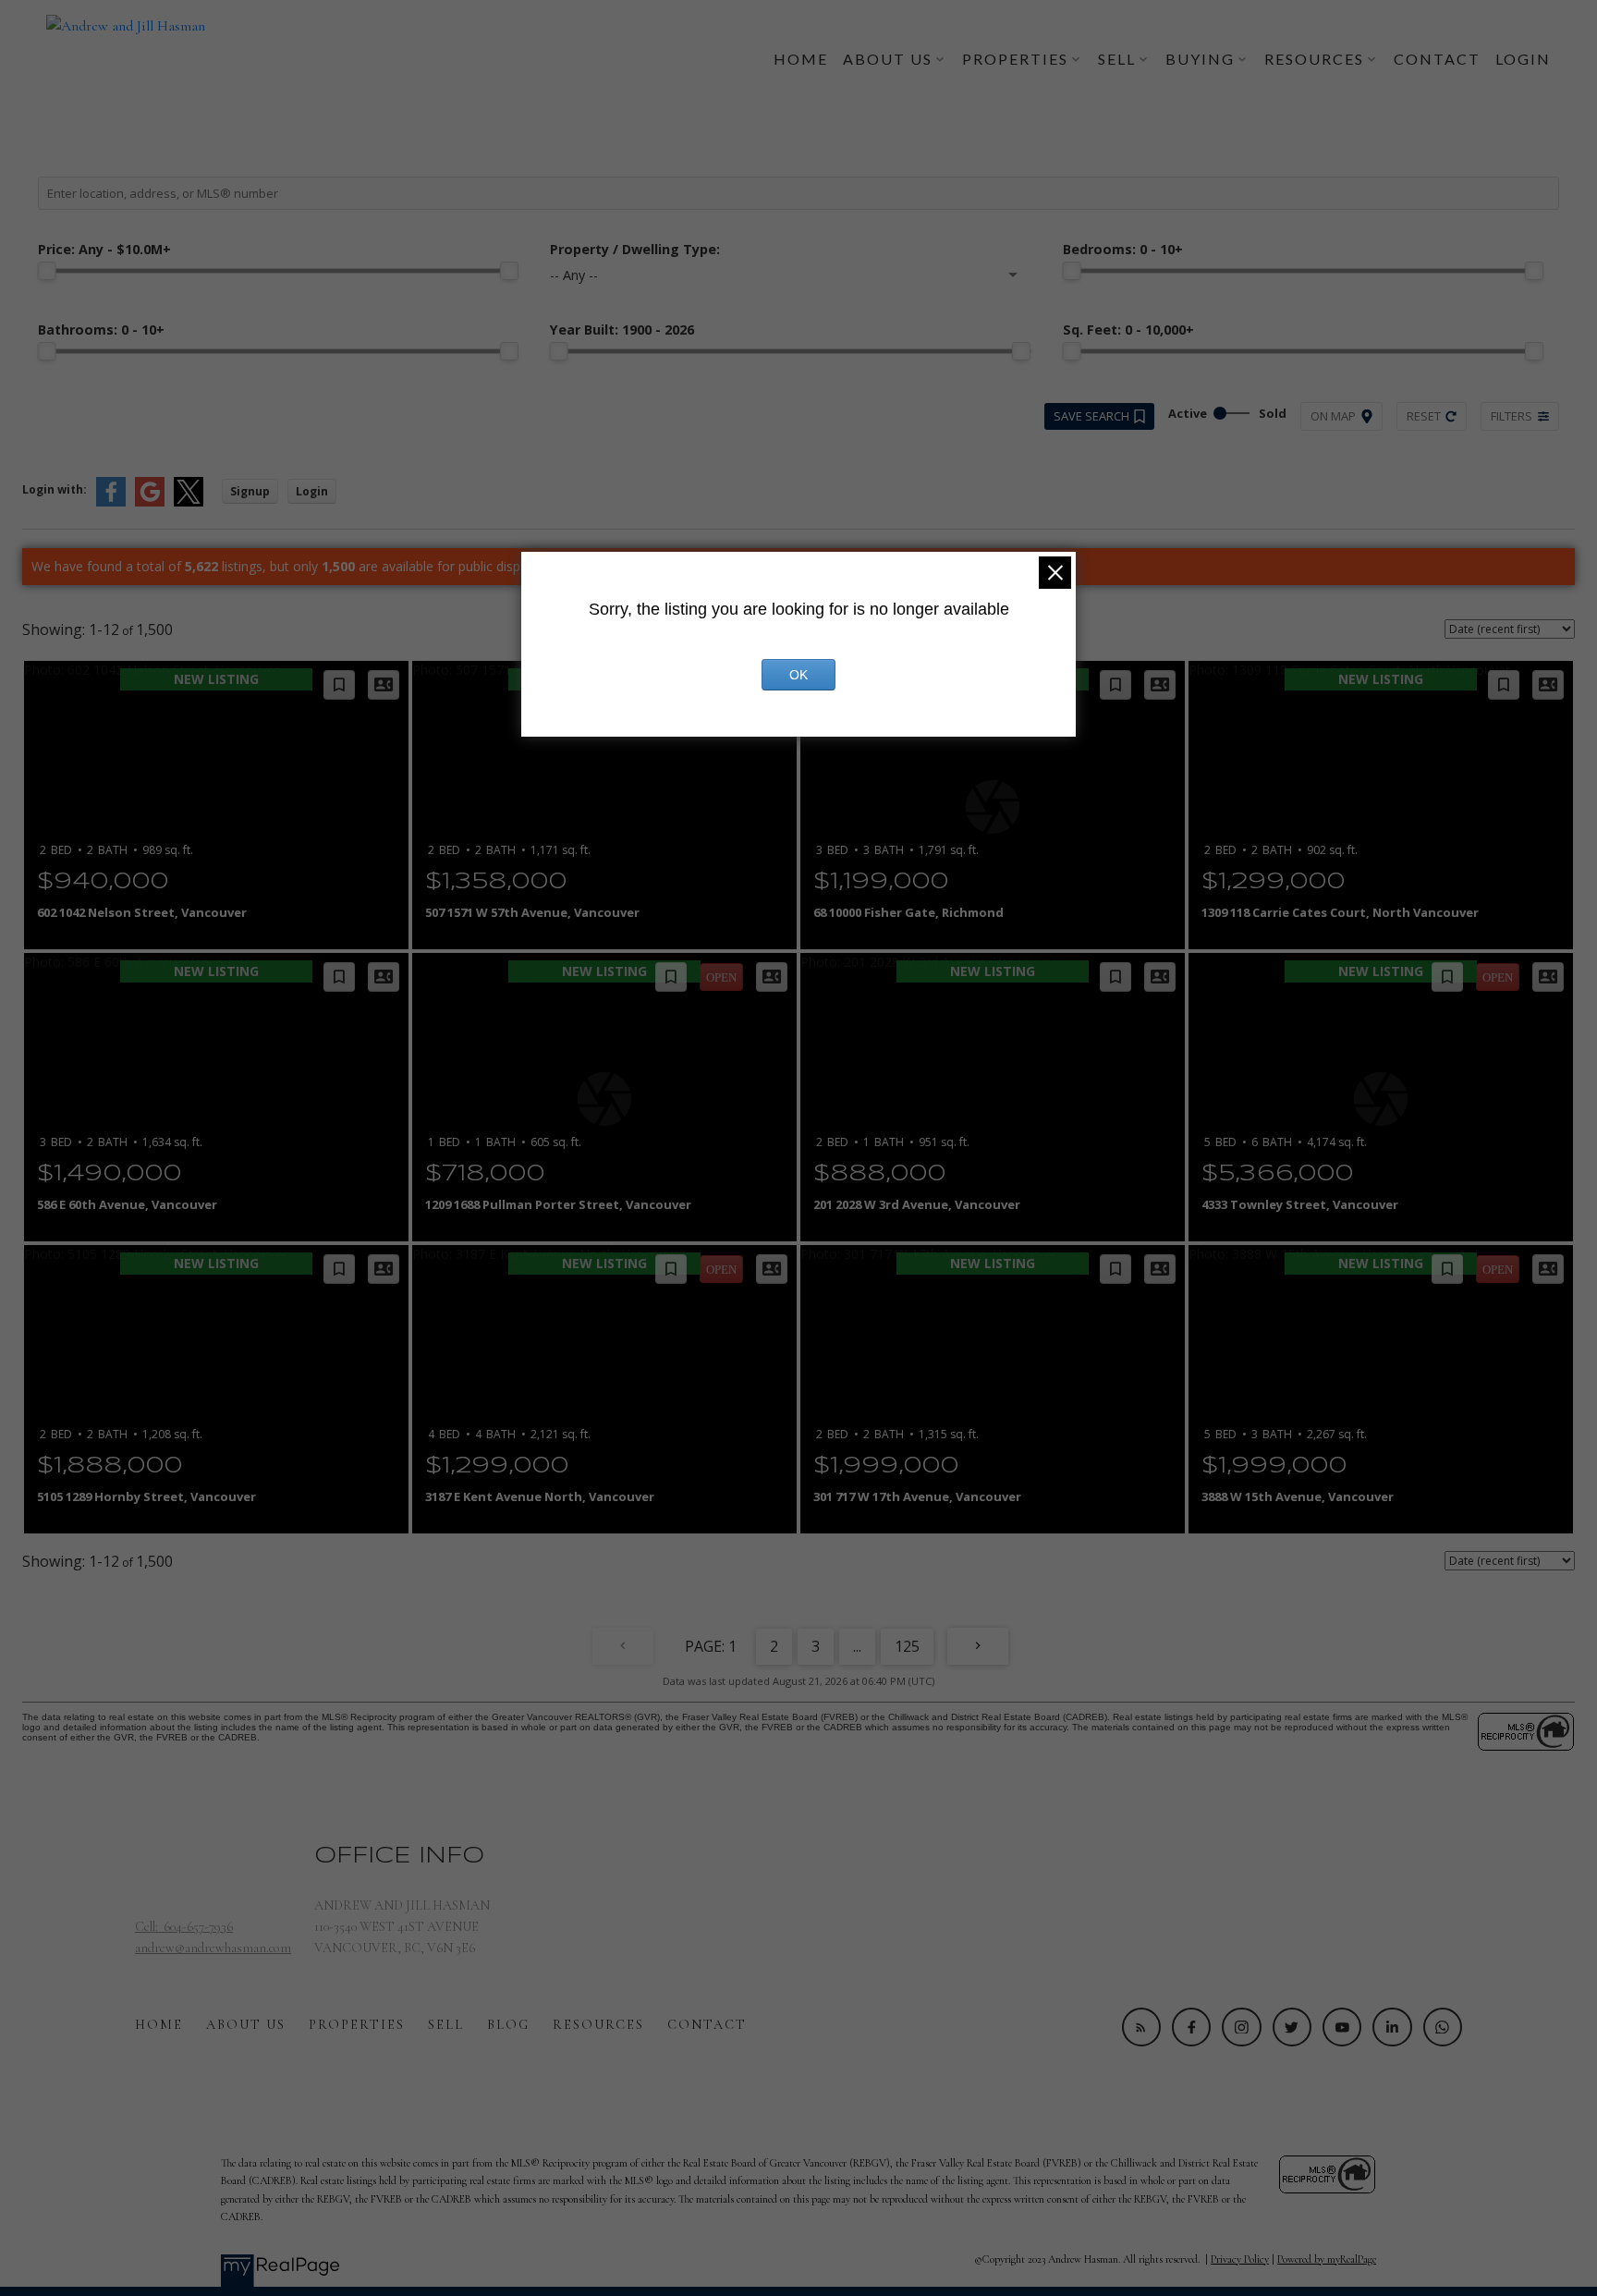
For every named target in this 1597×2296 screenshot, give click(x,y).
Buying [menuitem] (1200, 59)
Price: (104, 249)
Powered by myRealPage (1327, 2259)
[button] (1141, 2027)
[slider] (47, 271)
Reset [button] (1424, 416)
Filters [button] (1512, 416)
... (857, 1646)
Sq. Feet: (1128, 330)
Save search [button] (1091, 416)
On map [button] (1333, 416)
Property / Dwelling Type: (635, 249)
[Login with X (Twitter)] (189, 502)
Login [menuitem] (1523, 59)
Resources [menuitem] (1314, 59)
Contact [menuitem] (1437, 59)
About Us (246, 2025)
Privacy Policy (1240, 2259)
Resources (598, 2025)
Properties (357, 2025)
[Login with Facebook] (111, 502)
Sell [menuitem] (1117, 59)
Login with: (55, 489)
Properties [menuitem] (1015, 59)
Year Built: (622, 330)
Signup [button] (250, 491)
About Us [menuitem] (888, 59)
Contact (707, 2025)
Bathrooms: (101, 330)
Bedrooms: (1123, 249)
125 (907, 1646)
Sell (446, 2025)
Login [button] (312, 491)
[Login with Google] (150, 502)
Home (159, 2025)
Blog (508, 2025)
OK (798, 675)
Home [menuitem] (801, 59)
